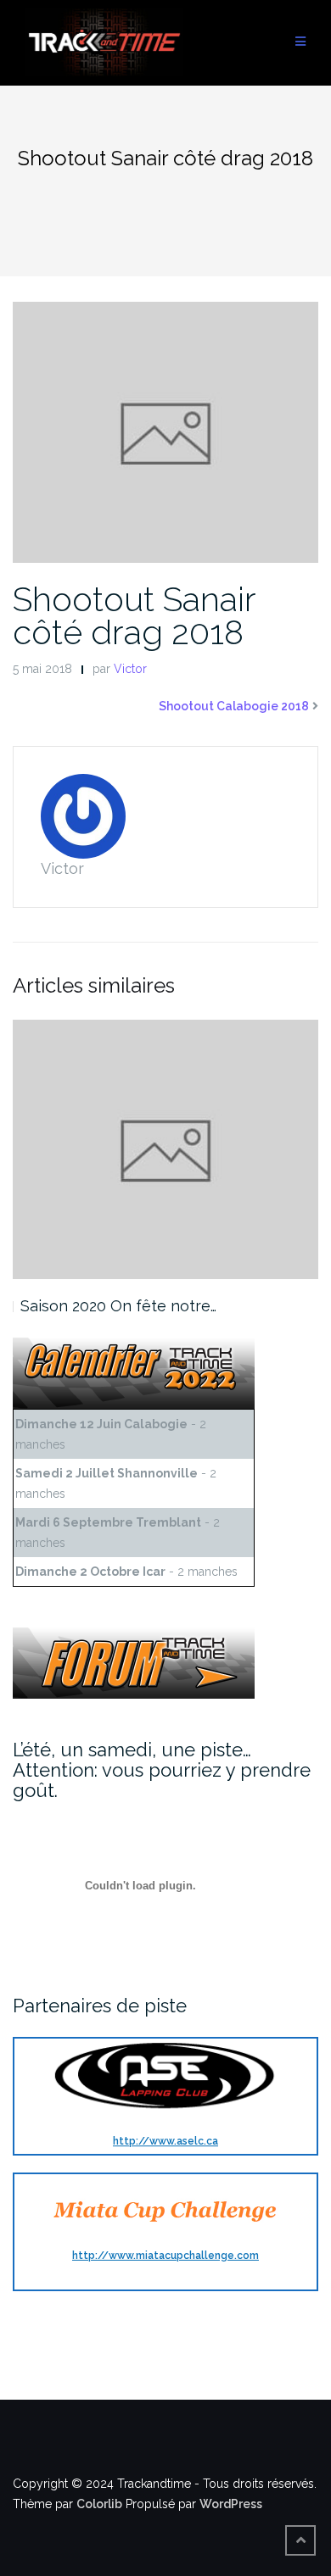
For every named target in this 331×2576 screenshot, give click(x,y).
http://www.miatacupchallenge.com (165, 2256)
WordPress (231, 2504)
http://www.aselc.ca (165, 2141)
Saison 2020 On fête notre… (118, 1306)
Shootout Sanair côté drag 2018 (134, 615)
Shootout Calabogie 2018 (234, 706)
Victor (130, 669)
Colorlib (99, 2504)
